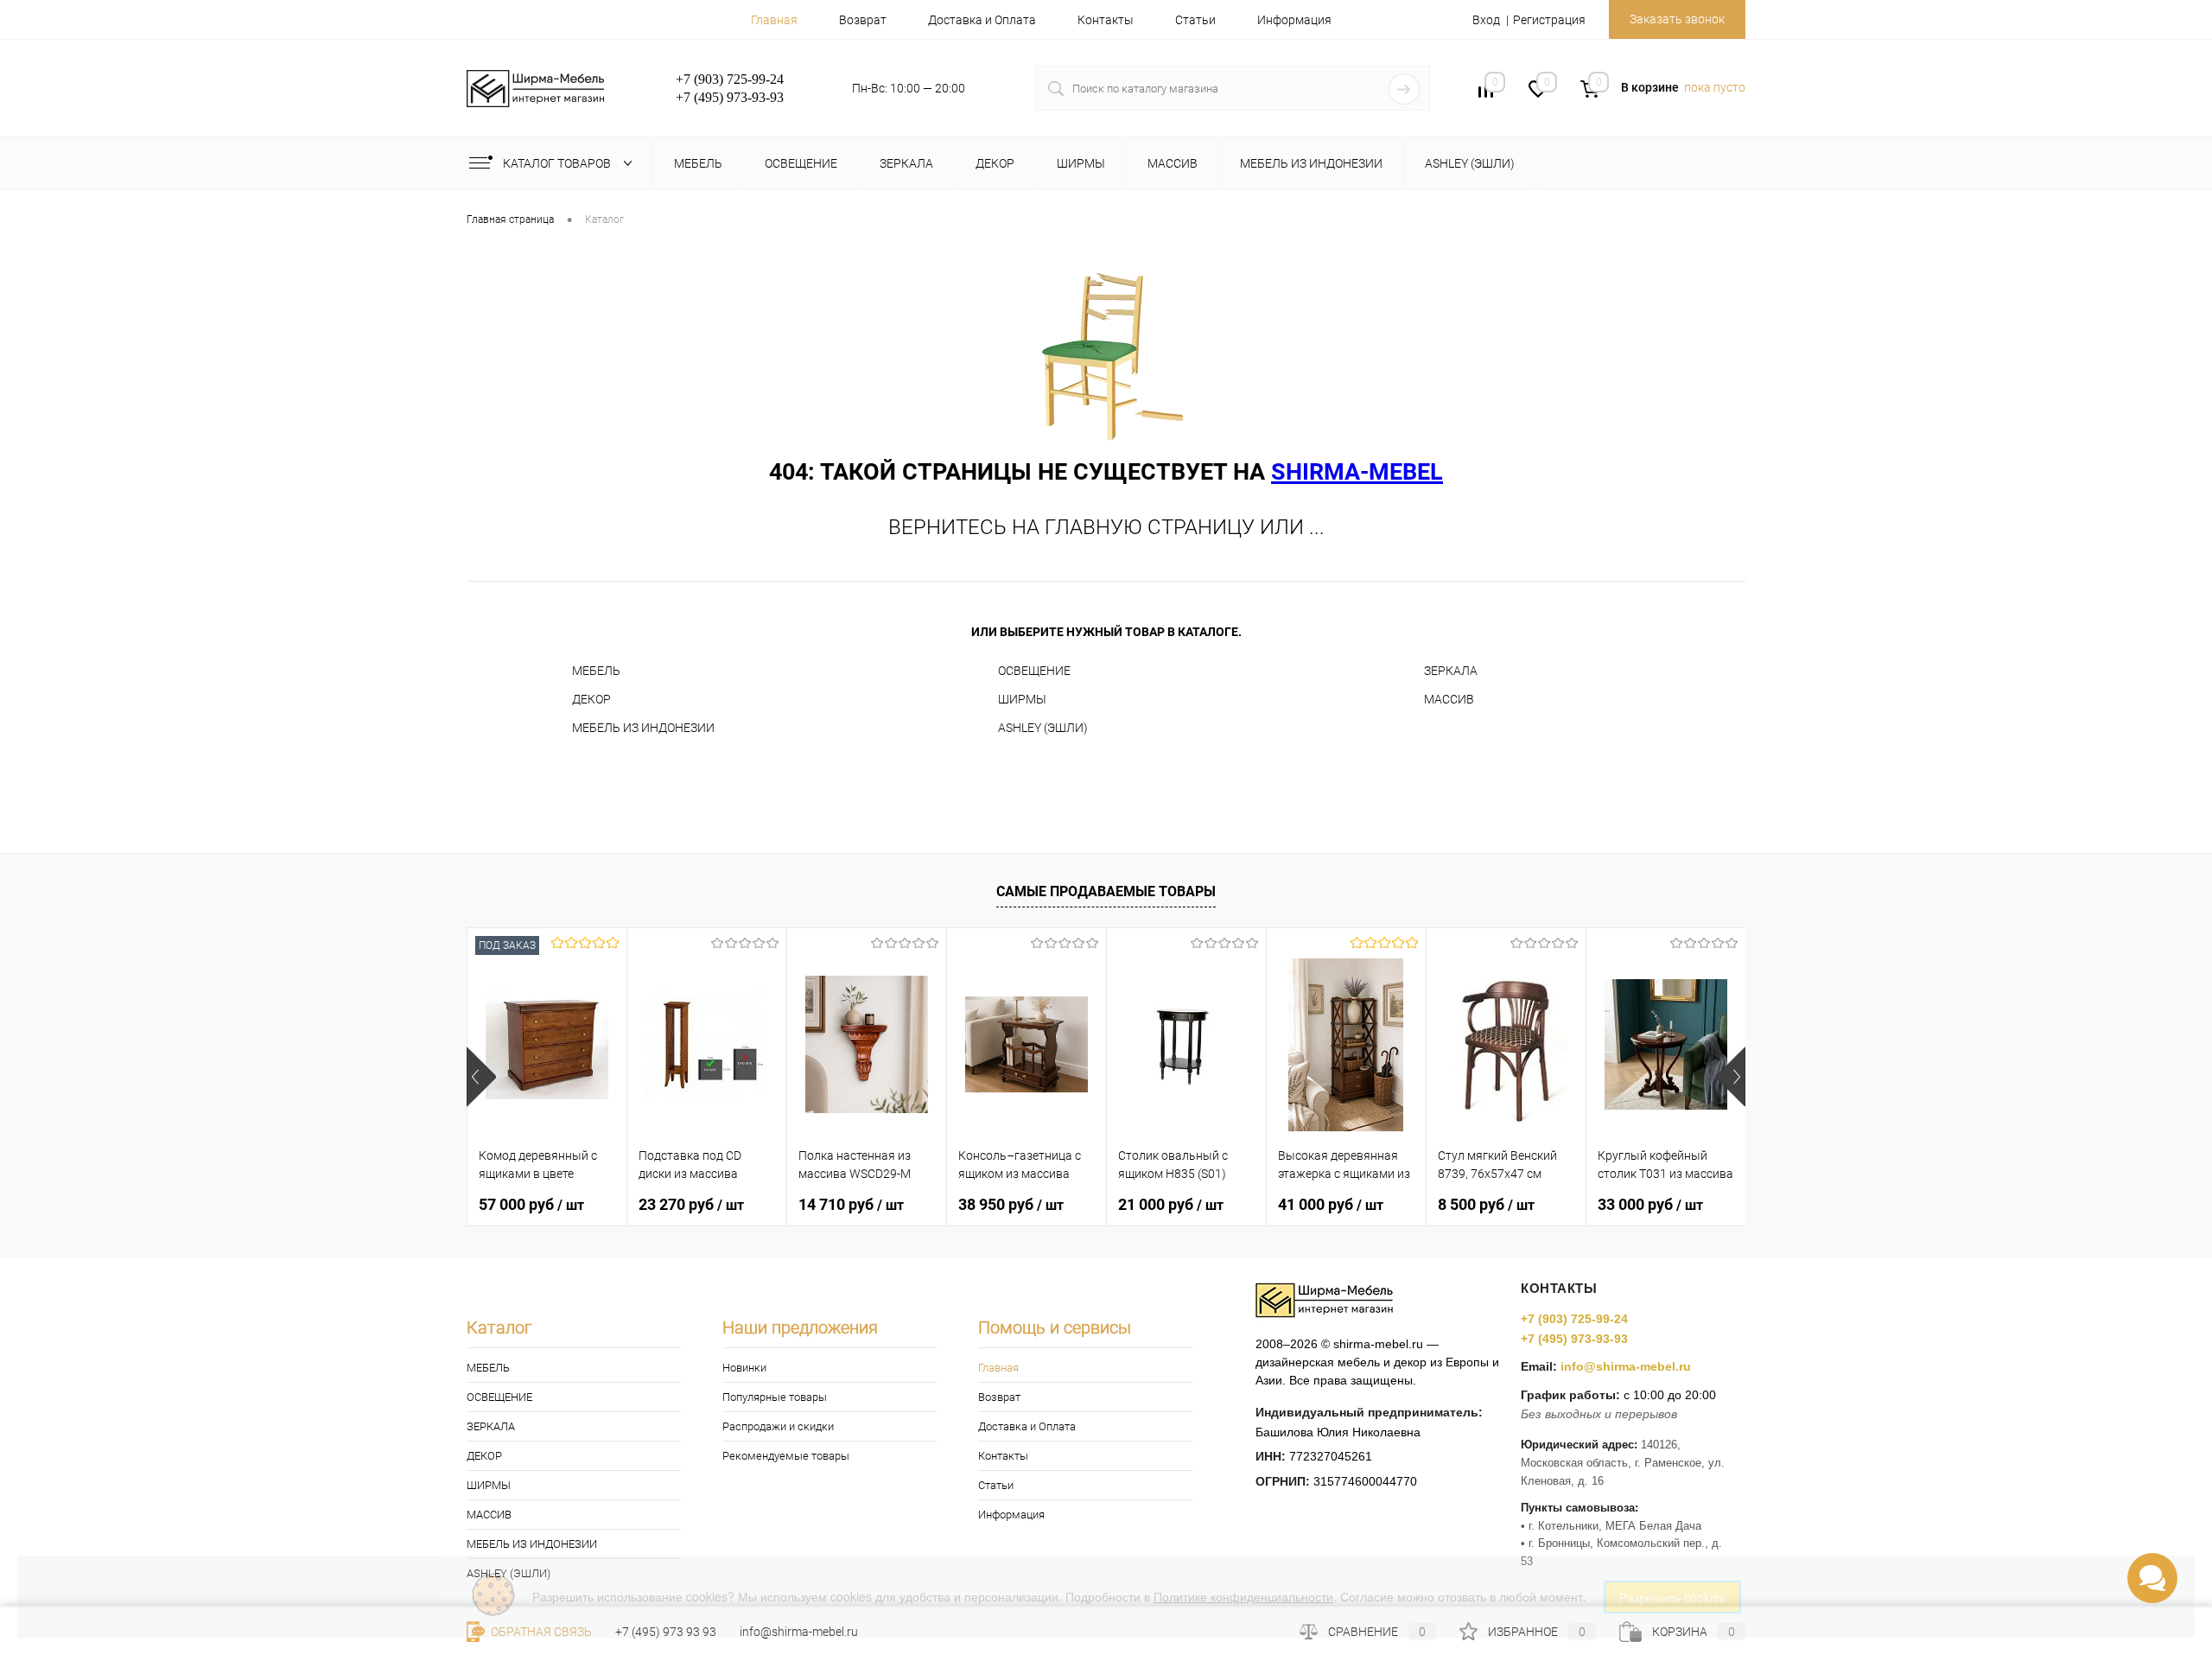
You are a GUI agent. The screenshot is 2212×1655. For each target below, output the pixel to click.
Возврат (863, 20)
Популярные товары (775, 1397)
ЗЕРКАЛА (1451, 671)
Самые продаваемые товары (1106, 891)
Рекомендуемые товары (786, 1456)
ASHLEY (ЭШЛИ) (1043, 728)
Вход (1486, 20)
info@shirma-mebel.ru (1626, 1366)
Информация (1294, 20)
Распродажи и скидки (778, 1426)
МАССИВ (1449, 699)
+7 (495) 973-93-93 (1574, 1339)
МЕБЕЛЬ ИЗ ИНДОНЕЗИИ (643, 728)
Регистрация (1549, 20)
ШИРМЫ (1022, 699)
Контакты (1106, 20)
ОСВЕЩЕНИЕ (1034, 671)
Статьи (1195, 20)
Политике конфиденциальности (1243, 1596)
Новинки (744, 1368)
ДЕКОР (591, 699)
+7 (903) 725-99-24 (1574, 1319)
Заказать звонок (1677, 19)
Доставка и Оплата (982, 20)
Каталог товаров (558, 163)
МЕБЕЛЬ (596, 671)
